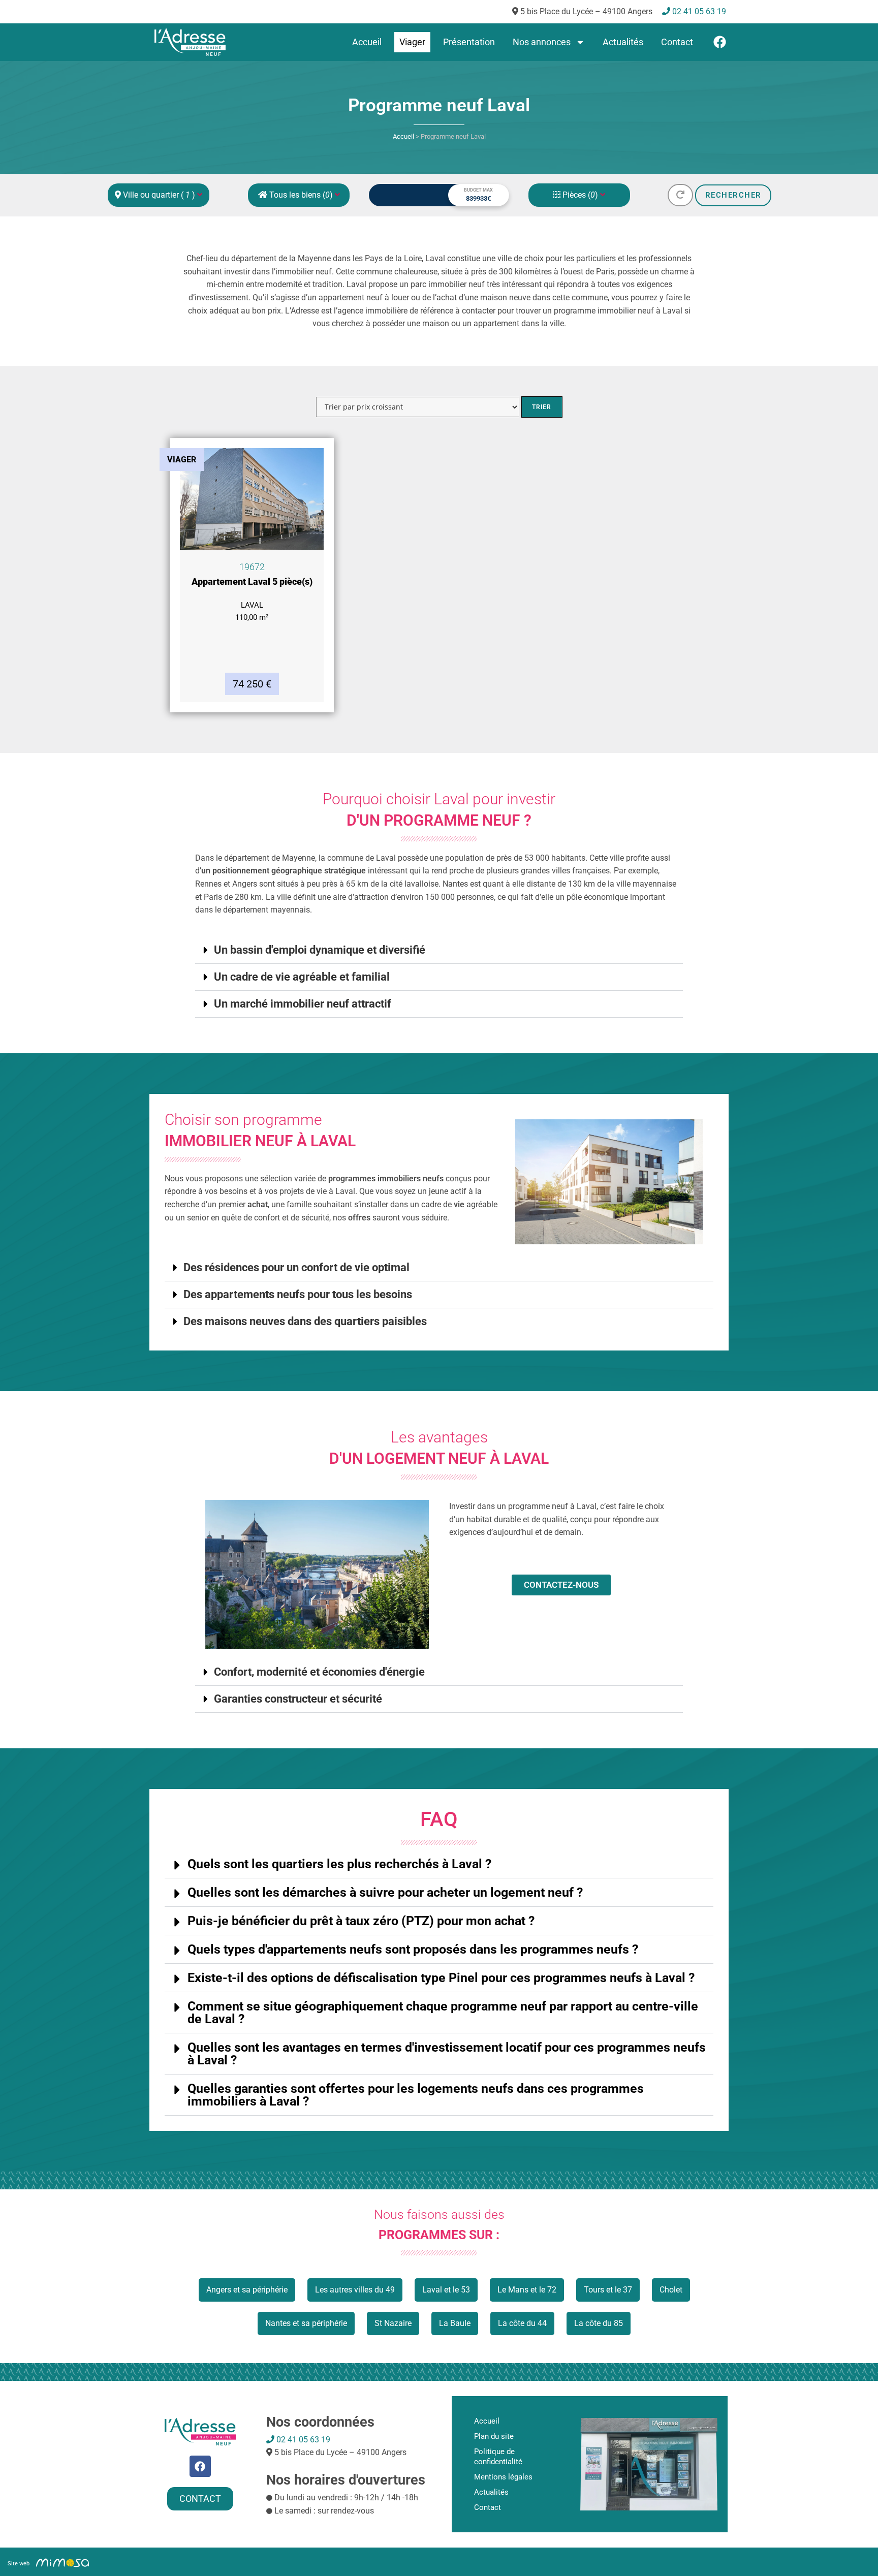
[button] (439, 950)
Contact (677, 42)
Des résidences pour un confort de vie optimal (296, 1268)
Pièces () (580, 195)
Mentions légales (503, 2477)
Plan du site (494, 2436)
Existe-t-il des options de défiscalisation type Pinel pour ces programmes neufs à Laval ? (441, 1978)
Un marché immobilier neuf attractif (303, 1004)
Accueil (367, 42)
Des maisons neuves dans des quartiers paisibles (305, 1322)
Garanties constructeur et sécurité (298, 1699)
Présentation (469, 42)
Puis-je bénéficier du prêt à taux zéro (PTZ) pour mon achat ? (361, 1921)
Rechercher (733, 195)
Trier (542, 407)
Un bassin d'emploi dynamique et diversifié (320, 950)
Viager (412, 42)
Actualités (623, 42)
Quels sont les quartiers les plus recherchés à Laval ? (339, 1864)
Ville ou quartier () (159, 195)
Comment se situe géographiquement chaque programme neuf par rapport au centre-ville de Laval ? (443, 2013)
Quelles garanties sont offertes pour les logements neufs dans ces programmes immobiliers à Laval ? (416, 2095)
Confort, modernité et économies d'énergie (319, 1672)
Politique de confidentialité (498, 2457)
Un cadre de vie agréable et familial (302, 977)
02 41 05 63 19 (302, 2440)
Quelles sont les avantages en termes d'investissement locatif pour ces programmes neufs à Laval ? (447, 2054)
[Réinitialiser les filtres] (680, 195)
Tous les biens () (301, 195)
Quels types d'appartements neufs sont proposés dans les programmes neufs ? (413, 1949)
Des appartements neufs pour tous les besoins (298, 1295)
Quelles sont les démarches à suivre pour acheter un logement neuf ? (385, 1892)
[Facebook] (720, 42)
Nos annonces (542, 42)
